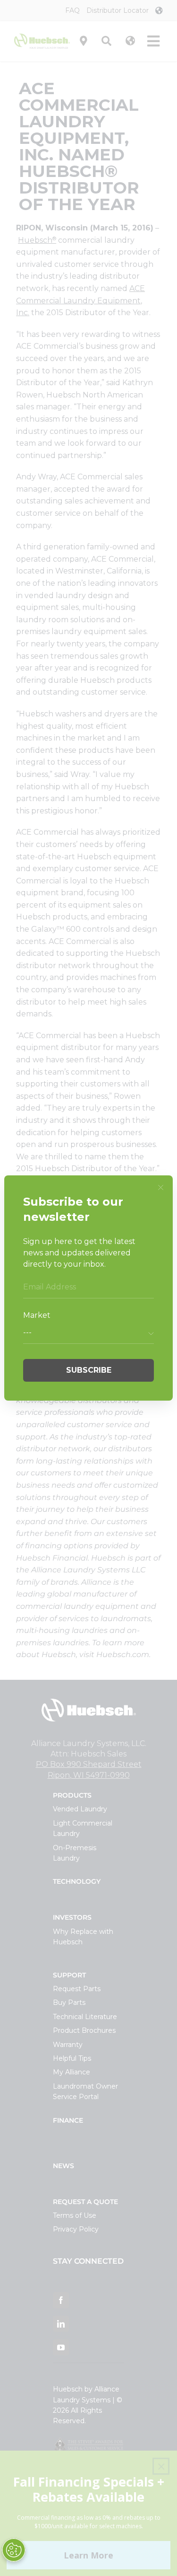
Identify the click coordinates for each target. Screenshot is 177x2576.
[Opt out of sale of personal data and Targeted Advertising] (14, 2550)
